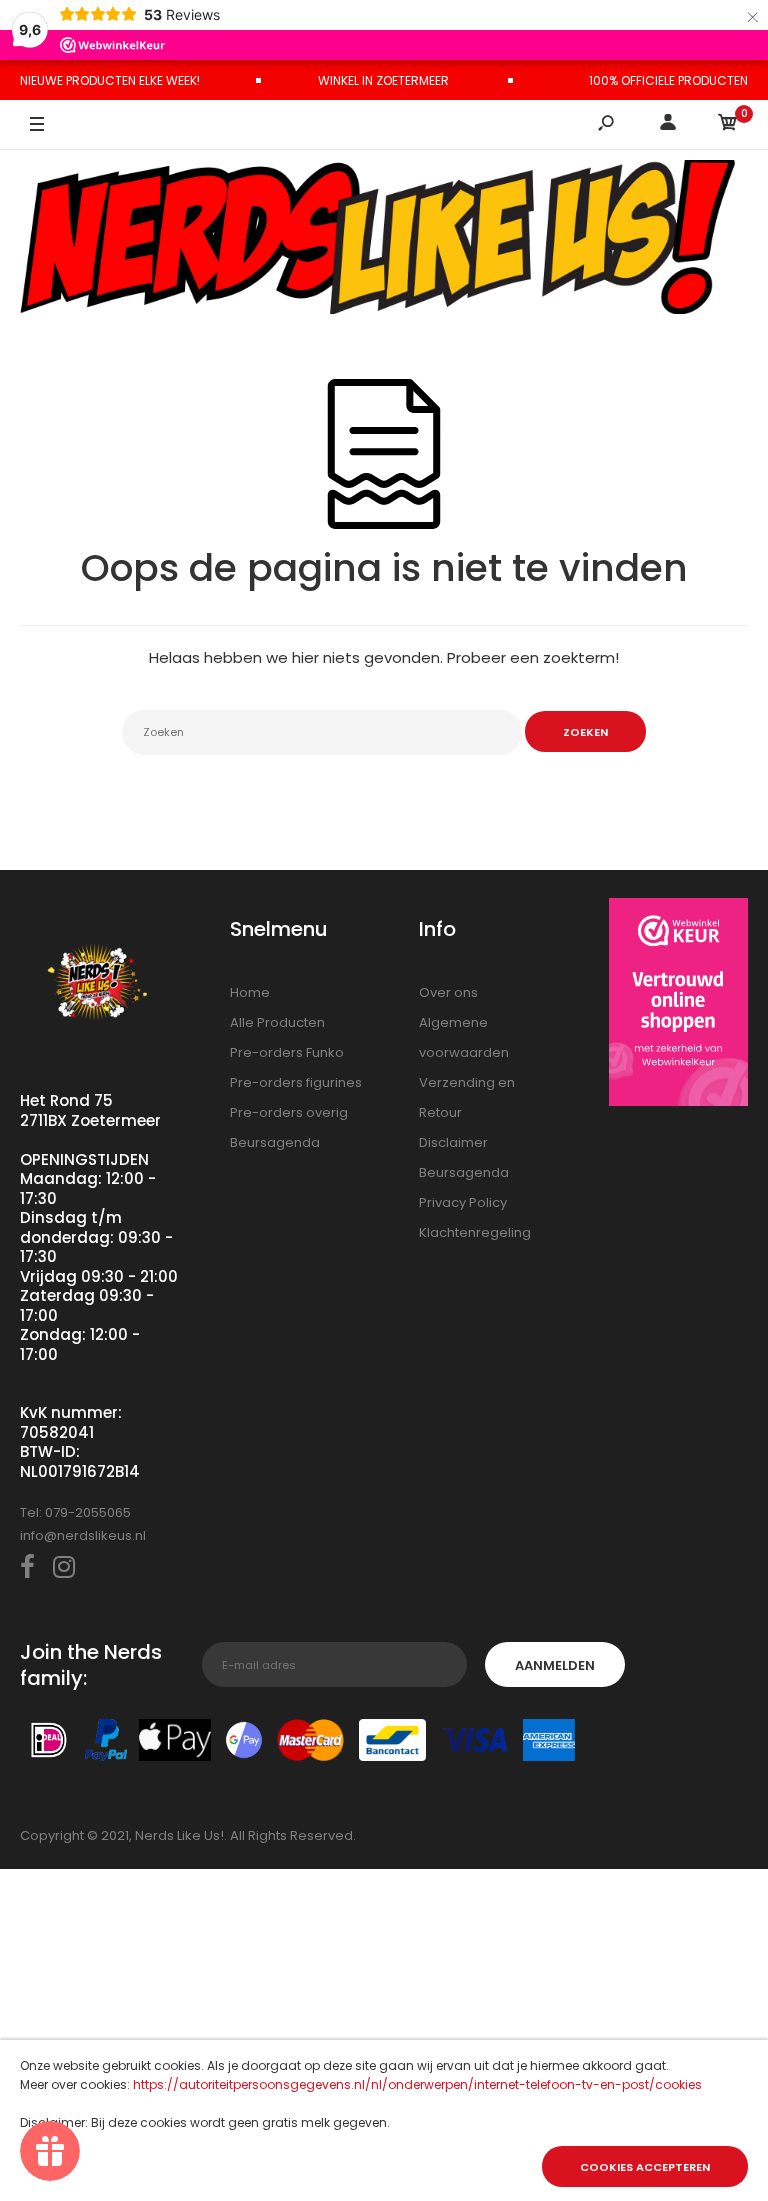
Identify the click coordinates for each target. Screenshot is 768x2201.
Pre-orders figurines (296, 1082)
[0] (728, 125)
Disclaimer (453, 1142)
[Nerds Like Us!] (384, 239)
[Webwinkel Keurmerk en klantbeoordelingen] (679, 1005)
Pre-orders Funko (287, 1052)
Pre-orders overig (289, 1112)
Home (250, 992)
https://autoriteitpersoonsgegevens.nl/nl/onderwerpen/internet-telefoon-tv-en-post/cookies (417, 2084)
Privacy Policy (463, 1202)
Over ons (448, 992)
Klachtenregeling (475, 1232)
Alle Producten (277, 1022)
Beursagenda (275, 1142)
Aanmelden (555, 1665)
